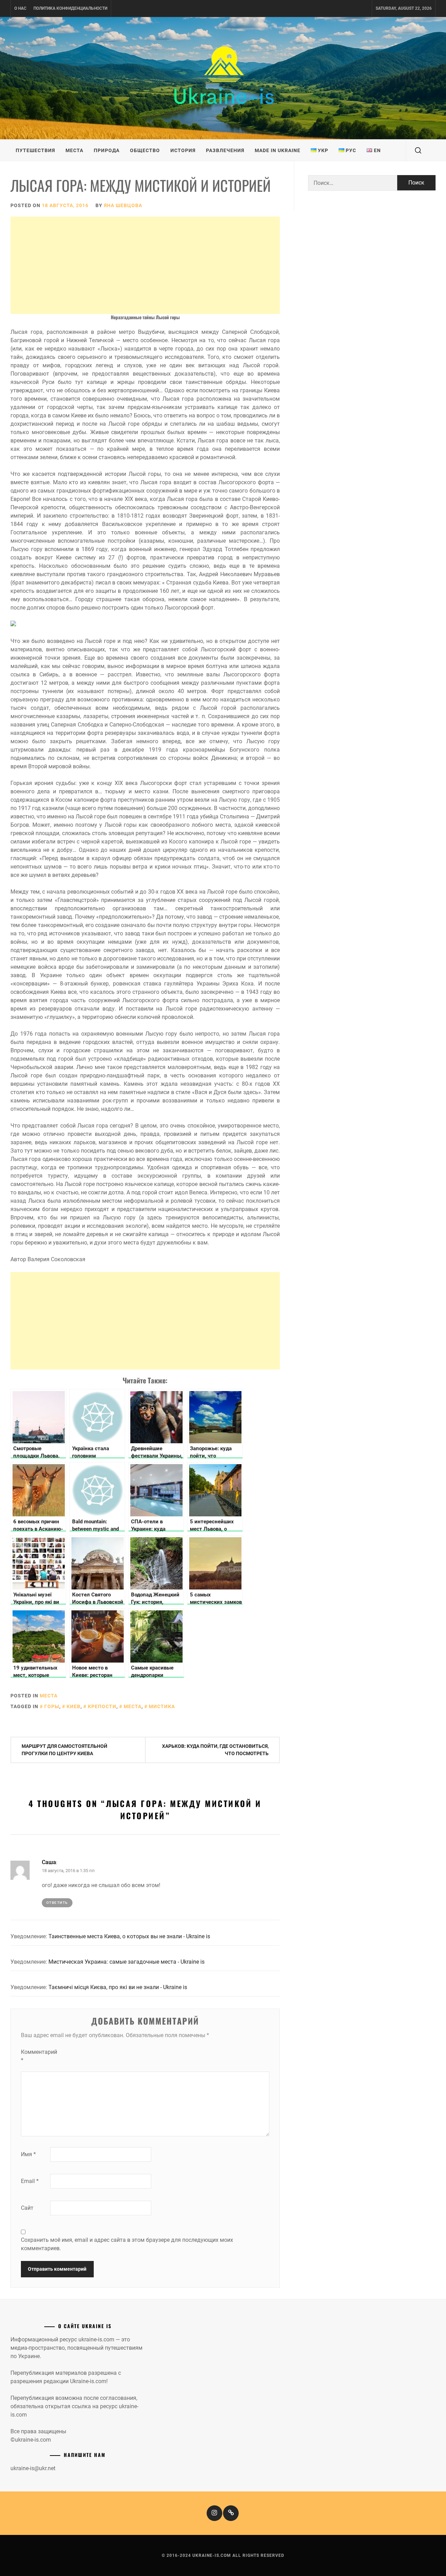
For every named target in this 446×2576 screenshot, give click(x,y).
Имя (28, 2154)
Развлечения (225, 150)
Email (30, 2181)
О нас (20, 8)
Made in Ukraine (278, 150)
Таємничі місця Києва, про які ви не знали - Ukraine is (118, 1987)
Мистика (162, 1706)
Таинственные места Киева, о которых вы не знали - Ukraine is (129, 1936)
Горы (52, 1706)
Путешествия (35, 150)
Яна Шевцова (123, 205)
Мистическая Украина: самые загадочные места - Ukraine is (126, 1962)
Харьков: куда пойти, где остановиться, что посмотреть (215, 1750)
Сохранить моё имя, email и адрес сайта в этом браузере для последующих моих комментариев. (127, 2244)
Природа (107, 150)
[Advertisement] (145, 265)
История (183, 150)
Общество (145, 150)
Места (74, 150)
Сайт (27, 2208)
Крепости (102, 1706)
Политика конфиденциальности (70, 8)
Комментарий (35, 2056)
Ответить (57, 1903)
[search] (418, 150)
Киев (74, 1706)
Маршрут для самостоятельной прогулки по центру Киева (64, 1750)
